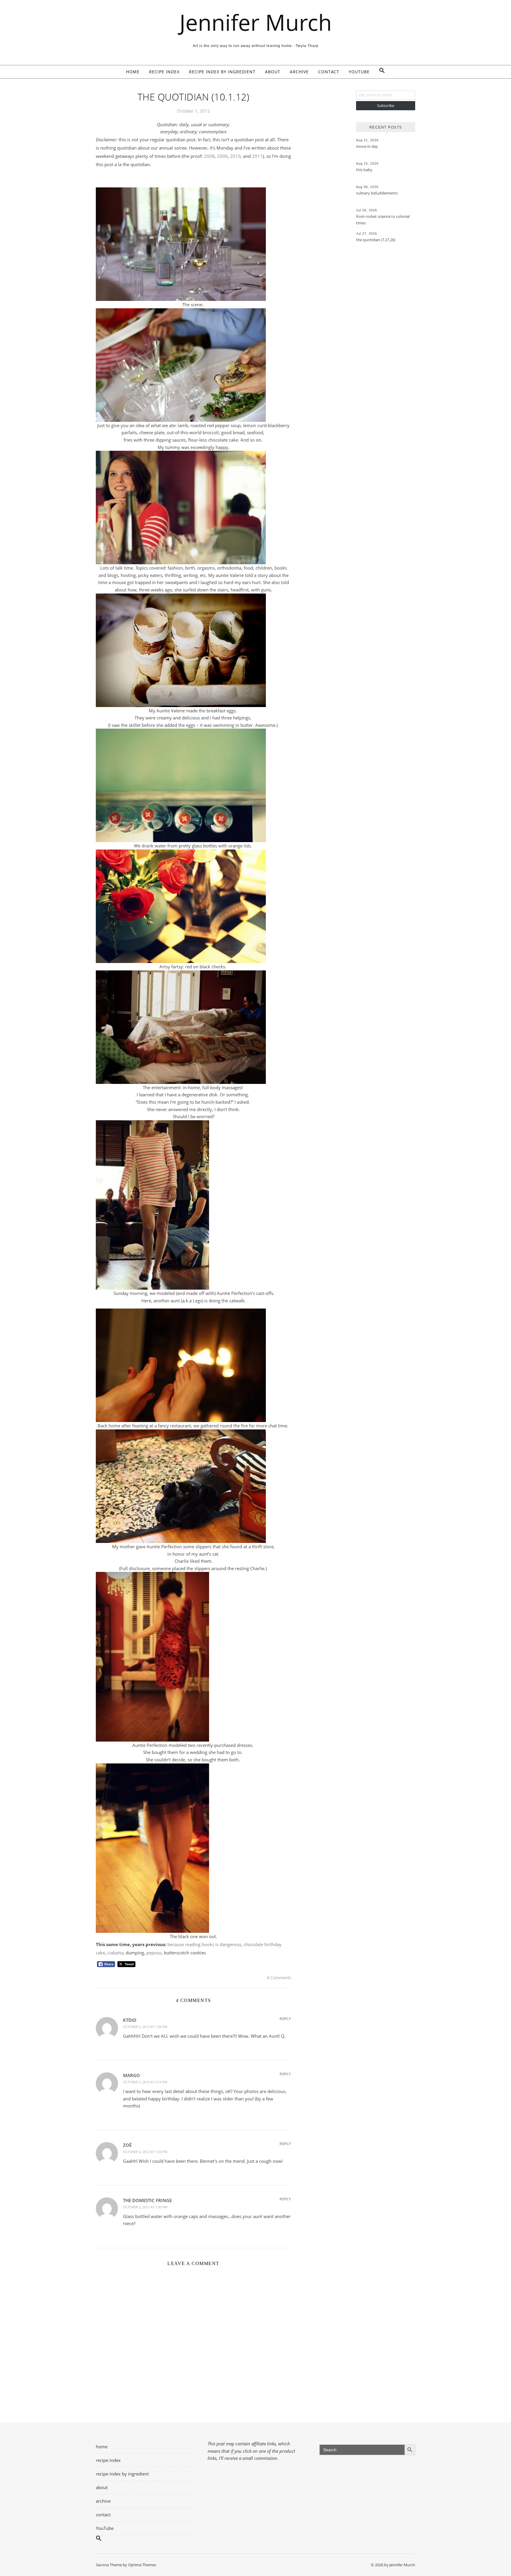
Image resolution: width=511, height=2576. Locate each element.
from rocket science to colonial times (383, 220)
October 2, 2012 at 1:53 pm (145, 2152)
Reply (285, 2019)
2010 (235, 156)
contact (329, 72)
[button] (380, 72)
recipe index (164, 72)
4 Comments (279, 1977)
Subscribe (386, 106)
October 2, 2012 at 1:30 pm (145, 2207)
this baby (364, 170)
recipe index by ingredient (222, 72)
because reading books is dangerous (204, 1944)
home (133, 72)
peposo (154, 1953)
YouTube (359, 72)
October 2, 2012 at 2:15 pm (145, 2082)
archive (299, 72)
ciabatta (115, 1953)
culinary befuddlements (377, 193)
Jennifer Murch (256, 22)
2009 (222, 156)
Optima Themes (142, 2565)
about (273, 72)
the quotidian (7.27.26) (376, 240)
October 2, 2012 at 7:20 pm (145, 2027)
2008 (209, 156)
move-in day (367, 146)
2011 (257, 156)
